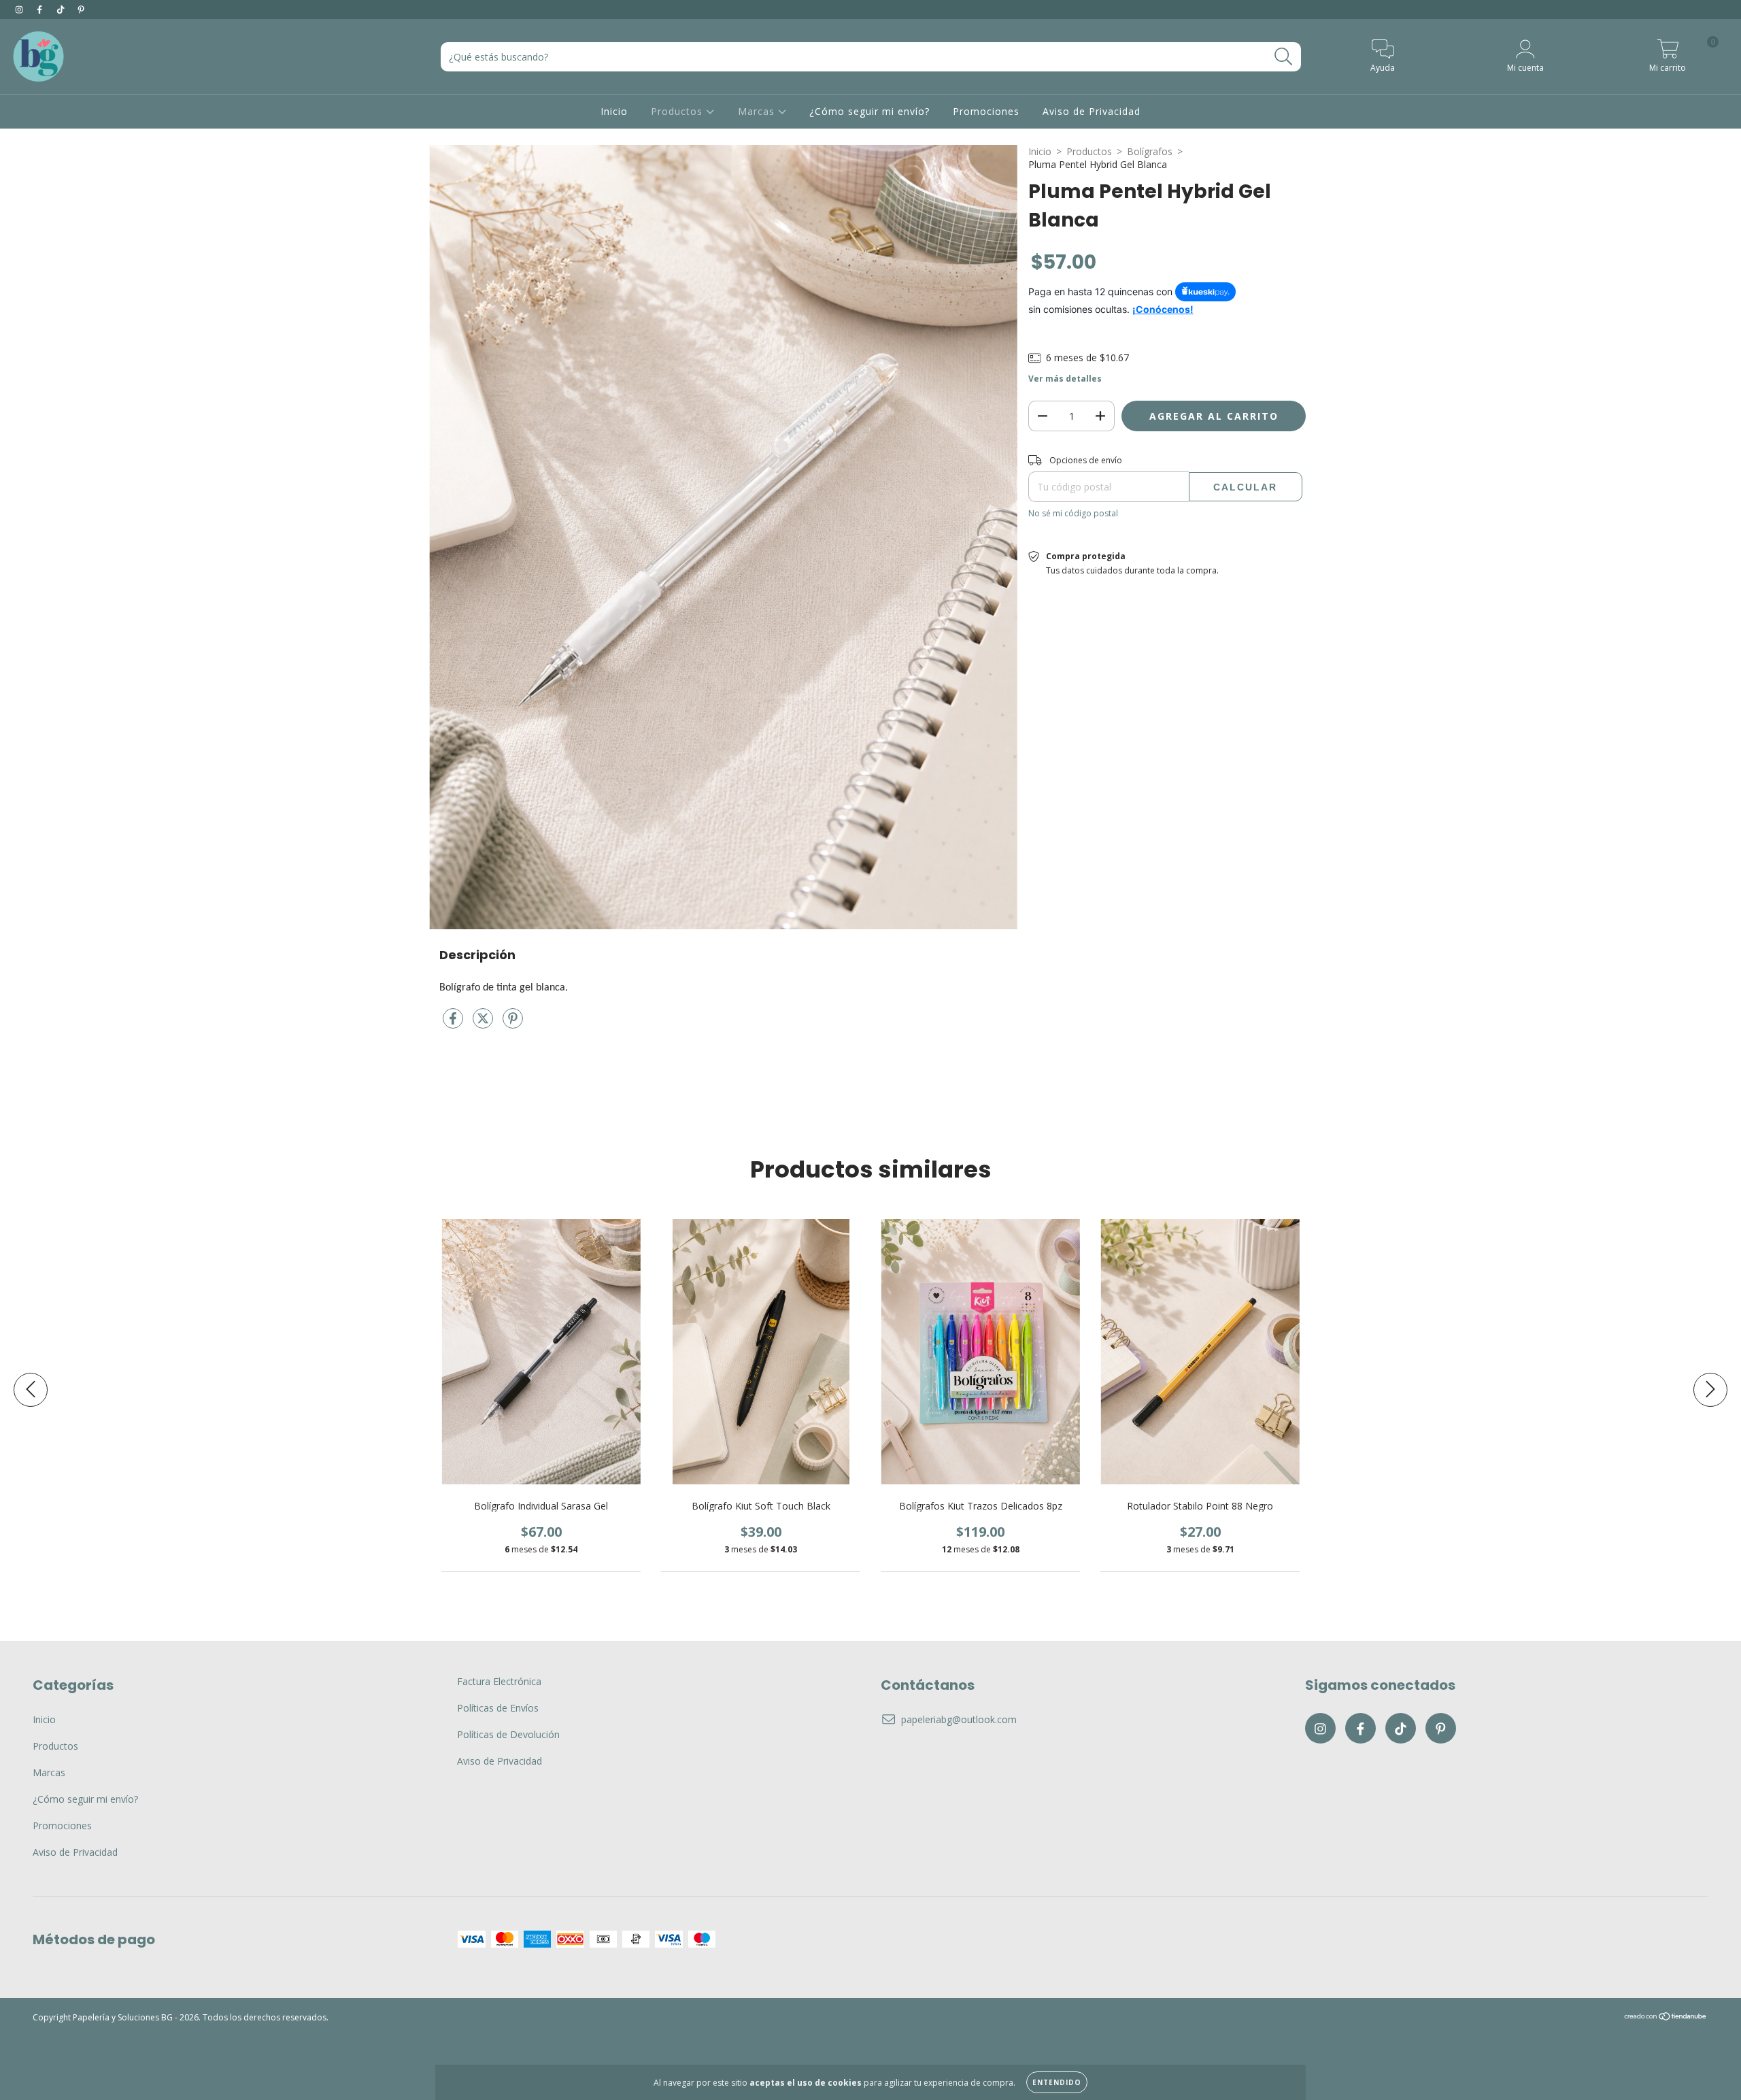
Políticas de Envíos (498, 1708)
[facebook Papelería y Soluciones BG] (41, 9)
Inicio (614, 111)
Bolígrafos (1150, 151)
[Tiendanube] (1666, 2018)
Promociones (986, 111)
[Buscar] (1284, 57)
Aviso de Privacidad (1092, 111)
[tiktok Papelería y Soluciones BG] (62, 9)
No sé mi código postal (1073, 513)
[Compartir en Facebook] (454, 1024)
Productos (678, 111)
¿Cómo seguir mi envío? (869, 111)
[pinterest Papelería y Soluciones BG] (81, 9)
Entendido (1057, 2082)
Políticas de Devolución (508, 1734)
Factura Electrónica (499, 1681)
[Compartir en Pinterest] (513, 1024)
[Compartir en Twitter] (484, 1024)
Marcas (758, 111)
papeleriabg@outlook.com (959, 1719)
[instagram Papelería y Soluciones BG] (20, 9)
